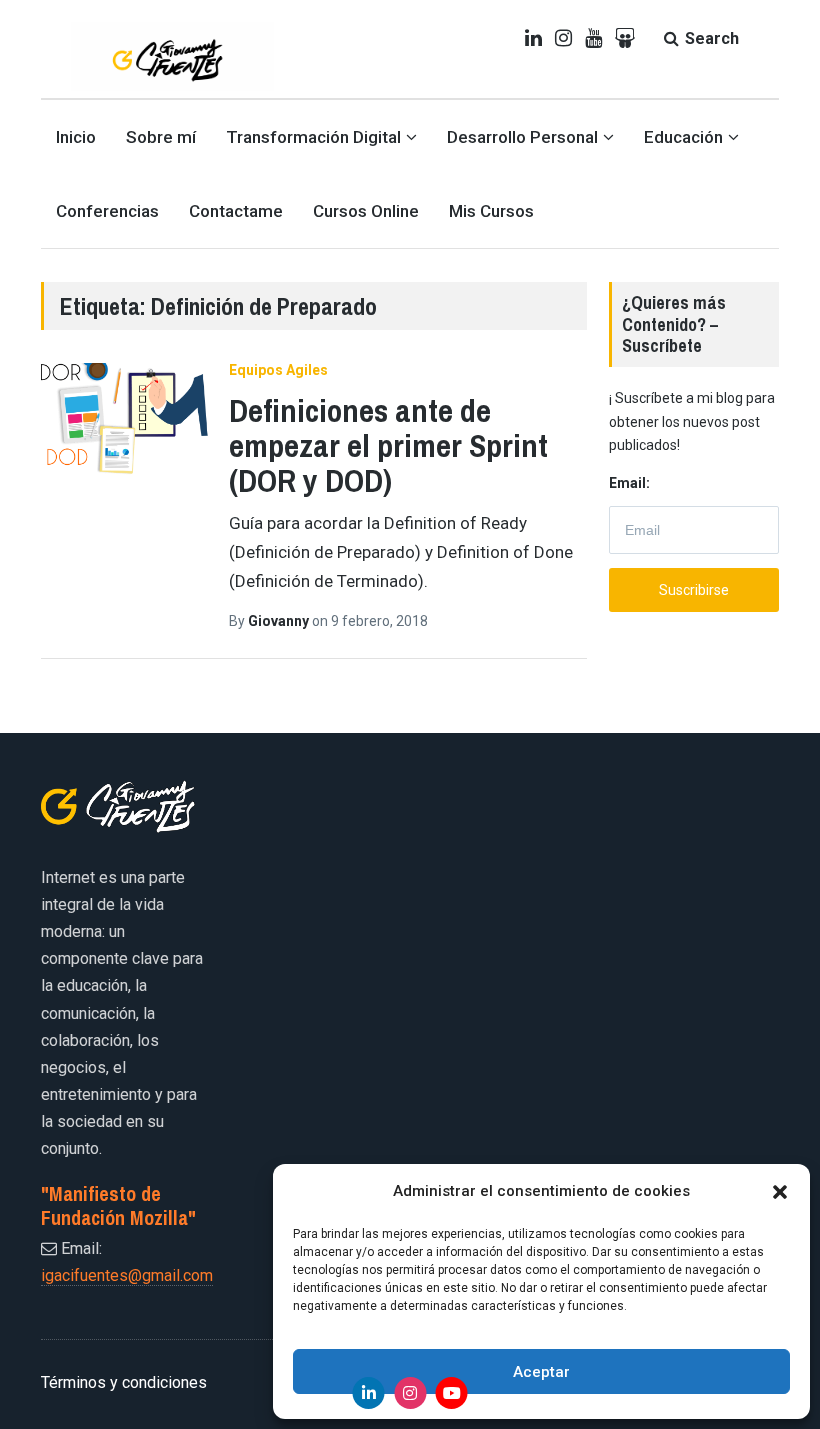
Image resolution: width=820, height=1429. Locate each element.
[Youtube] (452, 1393)
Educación (683, 137)
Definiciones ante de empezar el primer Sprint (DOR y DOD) (388, 445)
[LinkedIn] (369, 1393)
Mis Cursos (491, 211)
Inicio (76, 137)
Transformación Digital (313, 137)
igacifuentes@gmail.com (127, 1275)
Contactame (236, 211)
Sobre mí (161, 137)
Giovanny (280, 621)
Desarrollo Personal (522, 137)
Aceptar (541, 1372)
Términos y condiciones (124, 1382)
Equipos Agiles (278, 370)
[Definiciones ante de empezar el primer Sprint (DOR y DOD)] (125, 423)
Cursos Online (366, 211)
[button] (780, 1192)
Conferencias (107, 211)
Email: (629, 483)
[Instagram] (410, 1393)
